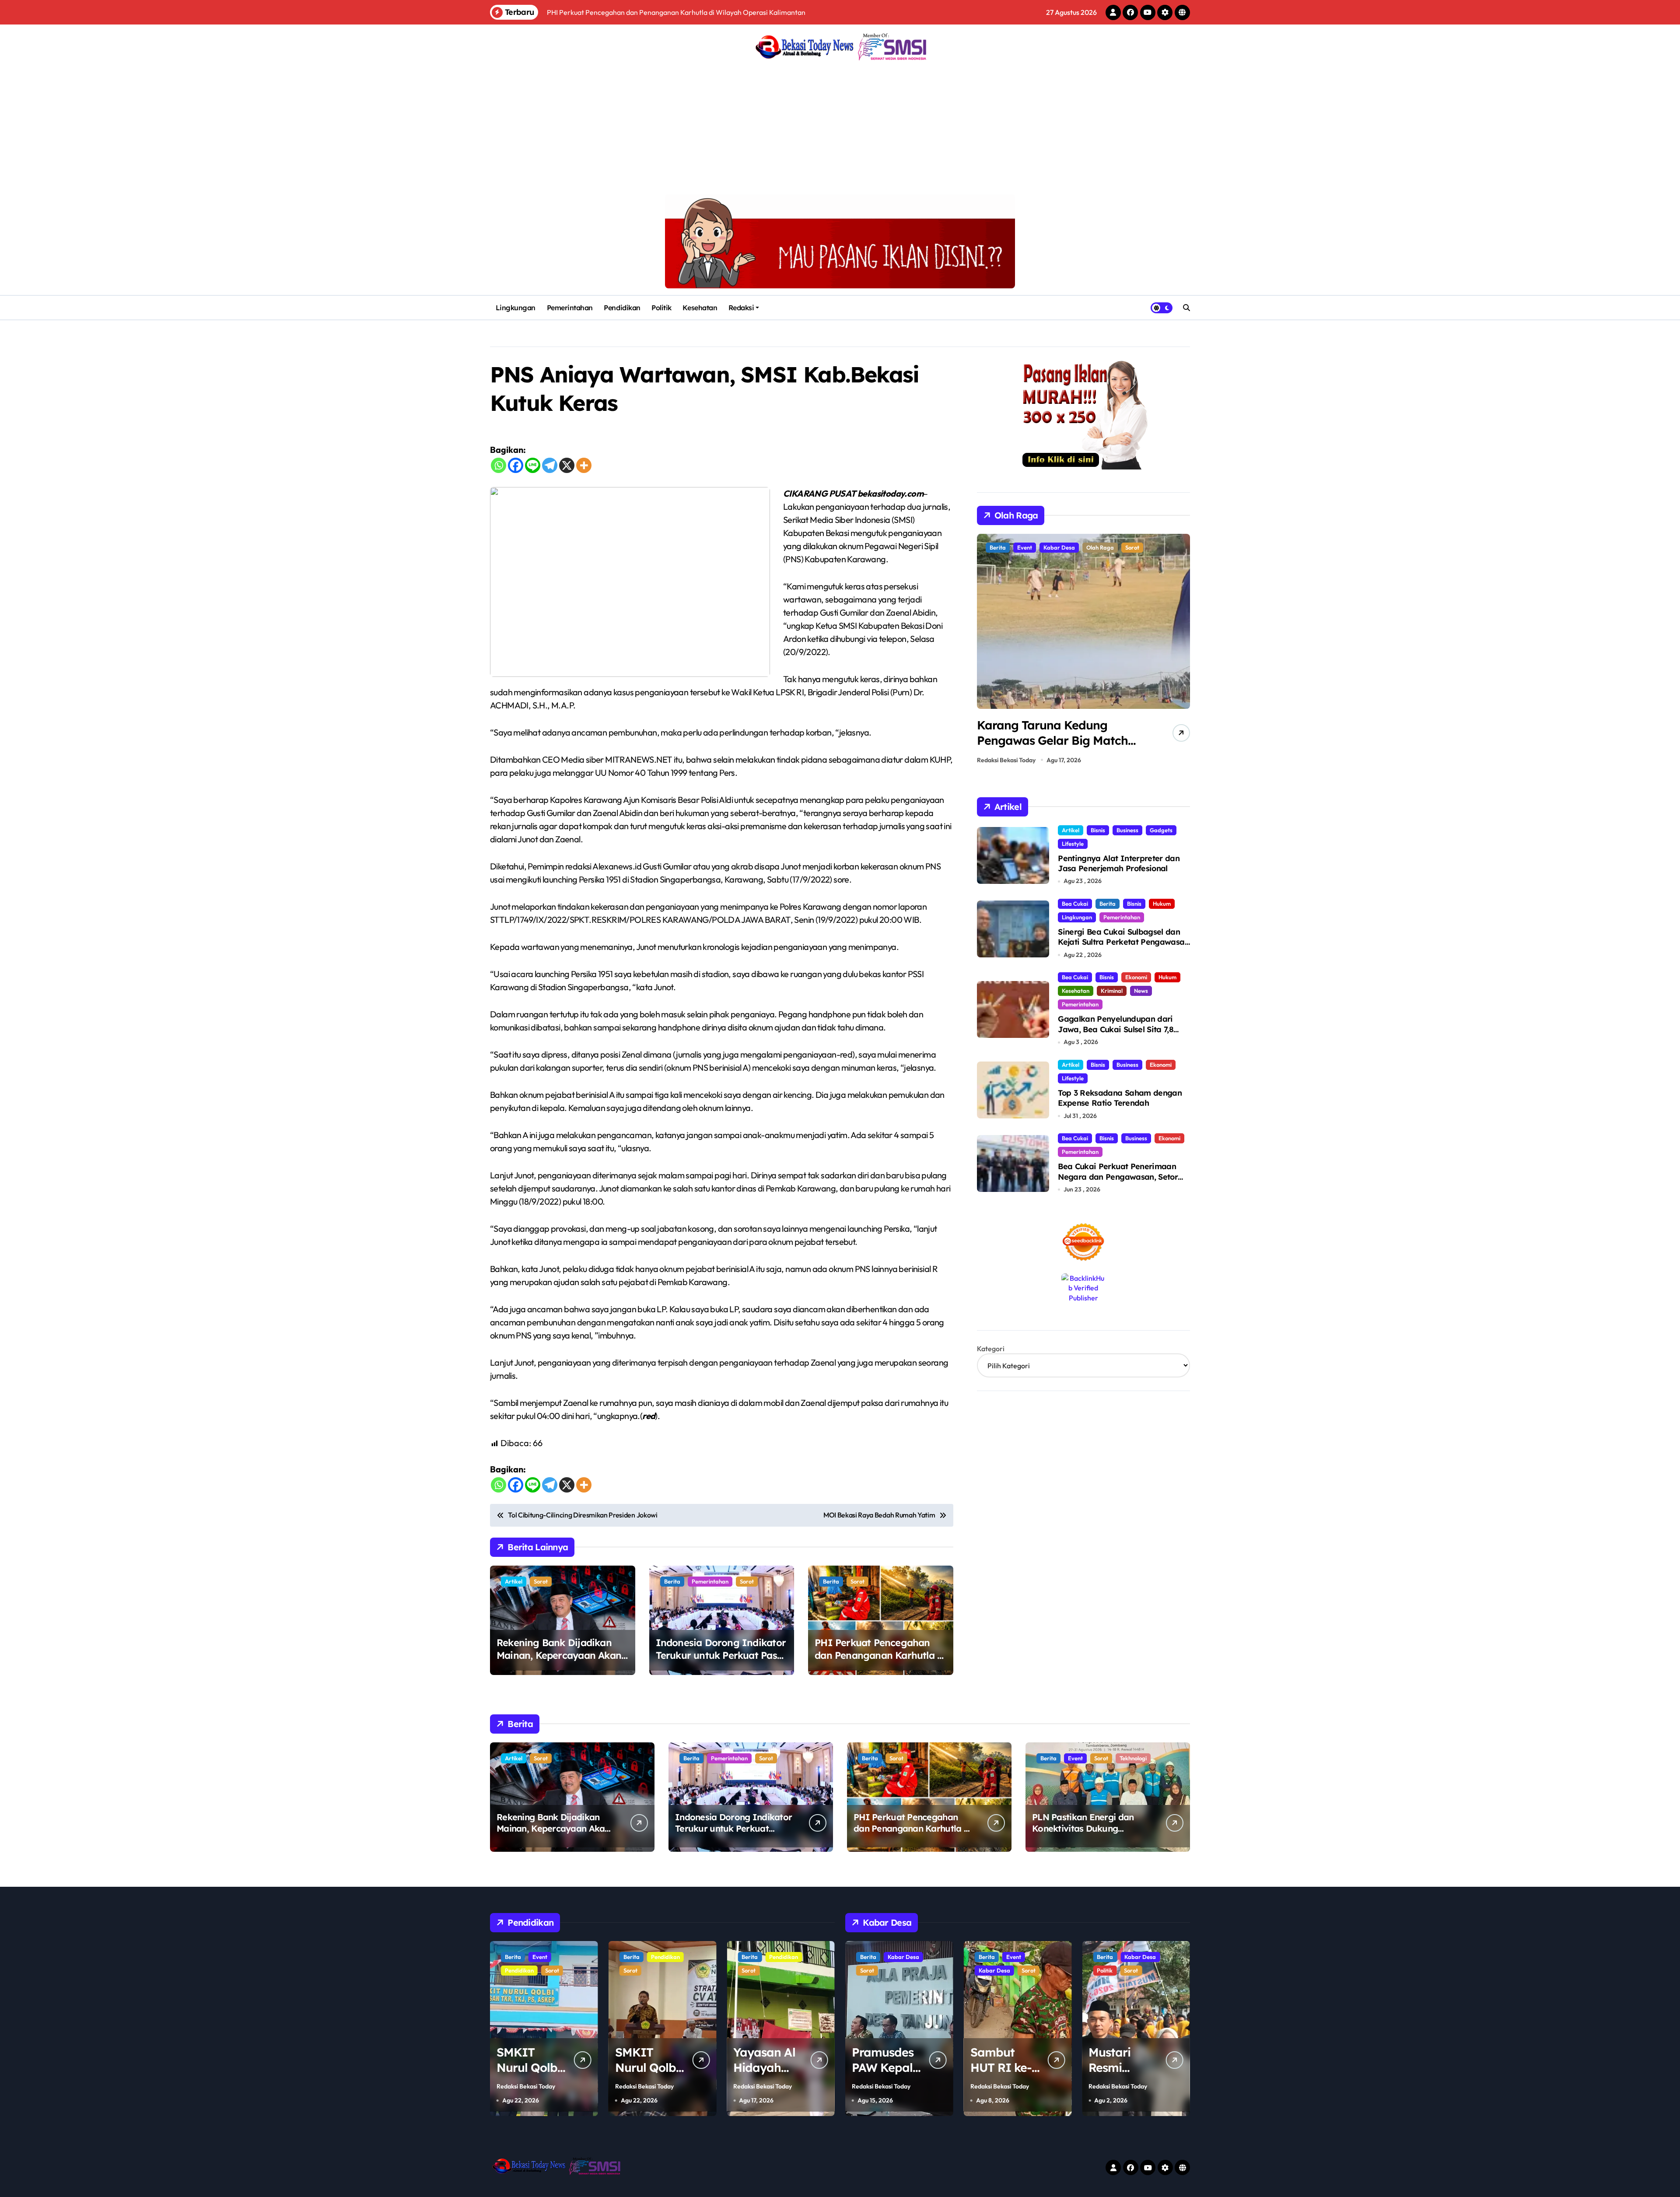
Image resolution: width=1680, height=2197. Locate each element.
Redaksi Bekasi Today (1006, 760)
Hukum (1162, 904)
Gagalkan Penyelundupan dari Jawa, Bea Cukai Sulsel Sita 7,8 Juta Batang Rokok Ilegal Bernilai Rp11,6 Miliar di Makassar (1122, 1034)
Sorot (541, 1581)
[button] (1181, 652)
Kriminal (1112, 991)
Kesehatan (700, 308)
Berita (672, 1581)
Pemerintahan (570, 308)
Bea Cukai (1075, 904)
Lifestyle (1073, 844)
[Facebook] (516, 465)
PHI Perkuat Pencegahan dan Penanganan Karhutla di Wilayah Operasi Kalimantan (880, 1655)
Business (1127, 830)
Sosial (1130, 1970)
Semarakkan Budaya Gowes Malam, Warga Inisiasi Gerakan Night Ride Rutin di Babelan (1056, 748)
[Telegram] (550, 465)
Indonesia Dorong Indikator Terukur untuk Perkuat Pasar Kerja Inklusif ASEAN (721, 1655)
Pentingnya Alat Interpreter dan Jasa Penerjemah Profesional (1119, 863)
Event (1075, 1758)
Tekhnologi (1133, 1758)
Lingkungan (516, 308)
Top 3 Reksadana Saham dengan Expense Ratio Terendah (1120, 1098)
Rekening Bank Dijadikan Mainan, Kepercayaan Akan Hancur (559, 1655)
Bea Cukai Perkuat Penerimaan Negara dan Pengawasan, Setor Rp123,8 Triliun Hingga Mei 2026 (1118, 1177)
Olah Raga (1031, 547)
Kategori (991, 1349)
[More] (584, 465)
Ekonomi (1136, 977)
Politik (661, 308)
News (1141, 991)
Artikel (514, 1581)
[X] (567, 465)
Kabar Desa (876, 1970)
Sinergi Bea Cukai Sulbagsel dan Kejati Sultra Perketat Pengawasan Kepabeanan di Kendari (1123, 942)
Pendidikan (622, 308)
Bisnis (1098, 830)
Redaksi (741, 308)
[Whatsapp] (499, 465)
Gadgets (1161, 830)
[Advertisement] (840, 129)
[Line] (533, 465)
